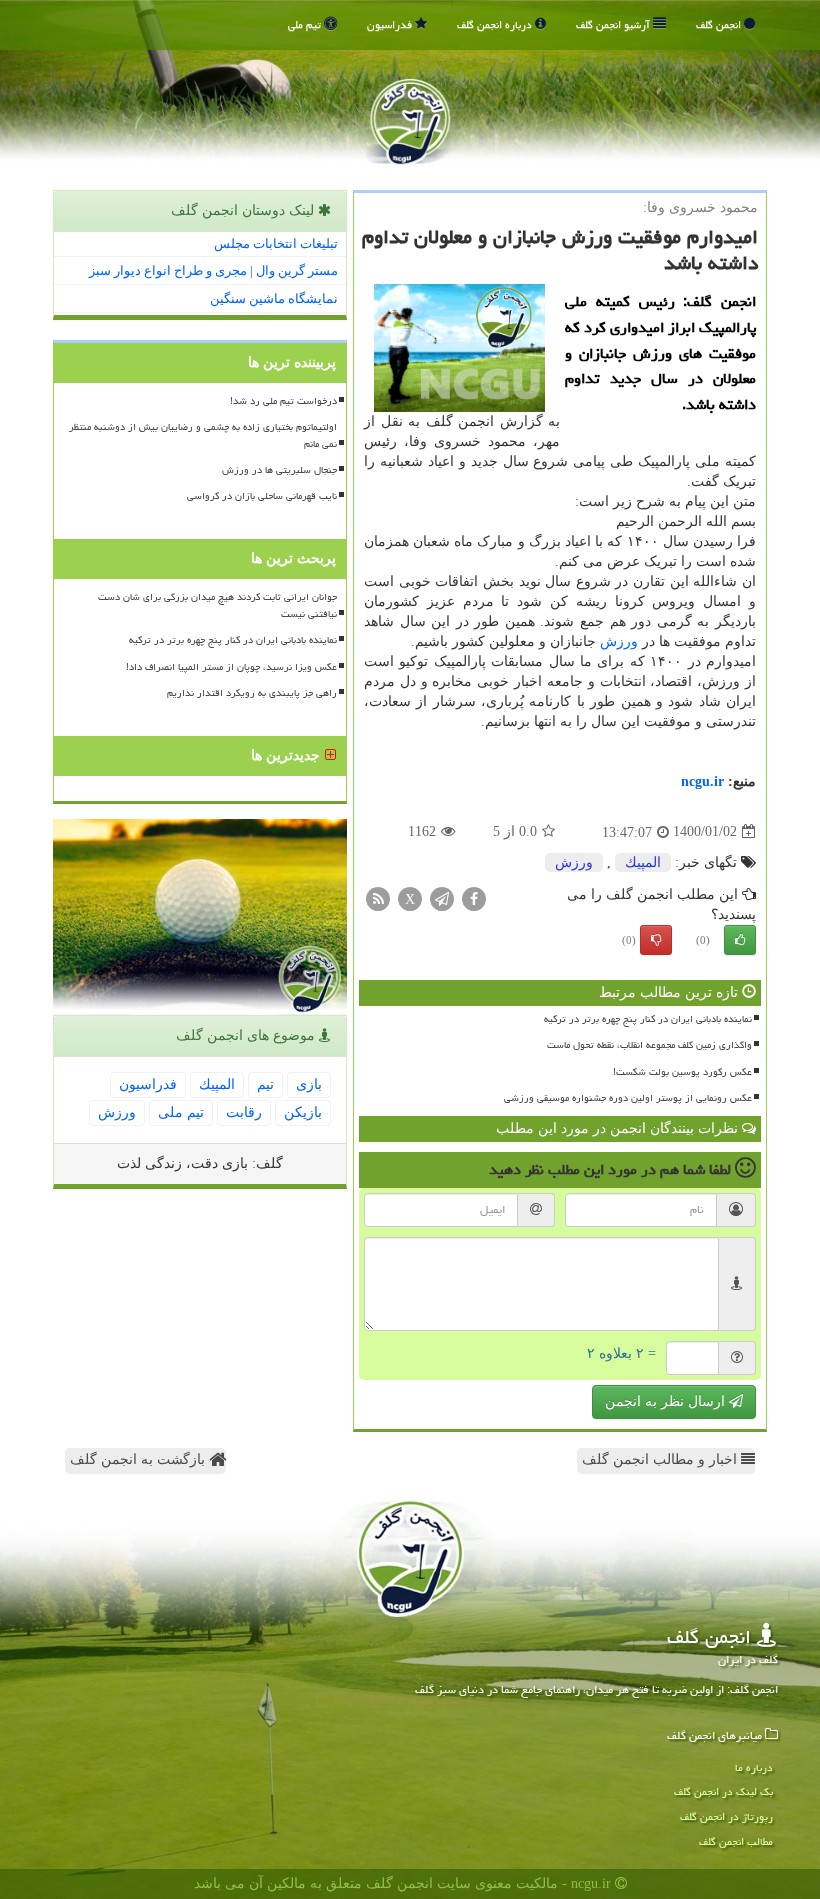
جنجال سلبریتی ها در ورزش (279, 470)
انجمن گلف (720, 24)
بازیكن (303, 1112)
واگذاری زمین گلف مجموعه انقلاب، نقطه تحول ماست (649, 1045)
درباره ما (754, 1767)
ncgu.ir (702, 781)
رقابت (244, 1112)
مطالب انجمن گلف (736, 1841)
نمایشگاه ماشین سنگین (274, 298)
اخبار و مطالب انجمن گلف (661, 1459)
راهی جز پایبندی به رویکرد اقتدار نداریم (252, 693)
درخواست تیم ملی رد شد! (283, 401)
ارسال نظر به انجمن (667, 1401)
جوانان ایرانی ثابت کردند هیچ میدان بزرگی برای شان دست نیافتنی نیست (217, 605)
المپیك (643, 862)
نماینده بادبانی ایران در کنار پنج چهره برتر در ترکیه (648, 1019)
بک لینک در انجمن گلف (723, 1791)
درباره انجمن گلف (496, 24)
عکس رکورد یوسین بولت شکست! (682, 1072)
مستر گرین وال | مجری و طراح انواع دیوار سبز (213, 270)
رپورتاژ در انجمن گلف (726, 1816)
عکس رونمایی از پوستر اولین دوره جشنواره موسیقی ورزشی (628, 1098)
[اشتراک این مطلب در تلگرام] (442, 897)
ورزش (619, 641)
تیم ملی (306, 24)
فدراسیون (391, 24)
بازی (309, 1084)
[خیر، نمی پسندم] (656, 940)
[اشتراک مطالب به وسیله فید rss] (378, 897)
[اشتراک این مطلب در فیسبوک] (474, 897)
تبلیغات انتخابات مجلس (276, 243)
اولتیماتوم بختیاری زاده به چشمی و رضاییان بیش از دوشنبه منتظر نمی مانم (203, 435)
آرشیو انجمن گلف (614, 24)
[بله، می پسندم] (740, 940)
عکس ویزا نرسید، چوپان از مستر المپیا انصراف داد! (231, 667)
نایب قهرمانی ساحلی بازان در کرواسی (262, 496)
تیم (265, 1084)
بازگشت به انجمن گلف (139, 1459)
